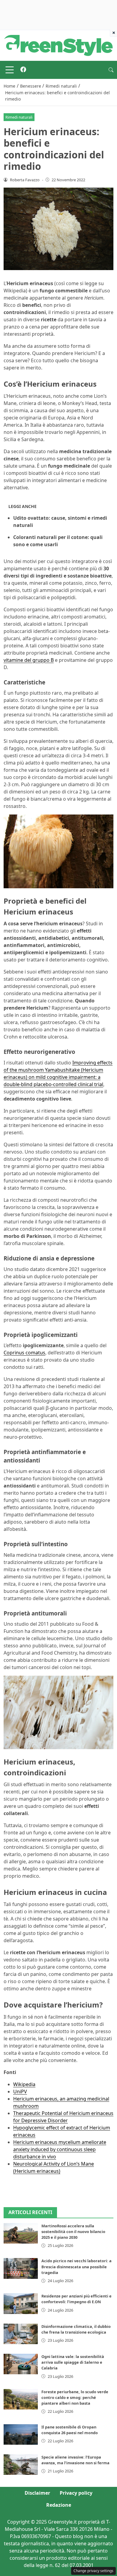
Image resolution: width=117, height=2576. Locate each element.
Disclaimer (37, 2493)
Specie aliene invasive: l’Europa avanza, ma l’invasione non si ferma (75, 2460)
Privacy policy (76, 2493)
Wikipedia (24, 2084)
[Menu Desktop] (10, 70)
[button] (111, 70)
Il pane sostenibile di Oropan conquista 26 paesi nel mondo (70, 2430)
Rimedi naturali (19, 117)
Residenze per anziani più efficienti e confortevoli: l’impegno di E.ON (76, 2299)
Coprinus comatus (24, 1353)
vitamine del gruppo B (29, 660)
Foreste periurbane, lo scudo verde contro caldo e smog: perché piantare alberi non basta (75, 2397)
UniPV (20, 2092)
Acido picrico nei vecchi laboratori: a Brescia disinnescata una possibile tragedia (76, 2266)
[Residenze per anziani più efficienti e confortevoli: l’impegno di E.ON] (21, 2303)
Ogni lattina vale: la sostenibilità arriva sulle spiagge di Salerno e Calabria (73, 2362)
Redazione (59, 2505)
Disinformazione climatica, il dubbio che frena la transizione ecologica (76, 2329)
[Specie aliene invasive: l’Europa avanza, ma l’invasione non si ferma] (21, 2465)
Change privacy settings (93, 2571)
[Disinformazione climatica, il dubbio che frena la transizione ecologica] (21, 2334)
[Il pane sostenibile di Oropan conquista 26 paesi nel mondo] (21, 2434)
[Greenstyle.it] (58, 45)
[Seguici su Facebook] (23, 70)
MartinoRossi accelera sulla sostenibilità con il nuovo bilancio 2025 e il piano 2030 (73, 2232)
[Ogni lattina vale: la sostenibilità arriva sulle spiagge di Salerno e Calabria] (21, 2364)
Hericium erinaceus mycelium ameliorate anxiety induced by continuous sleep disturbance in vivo (60, 2149)
